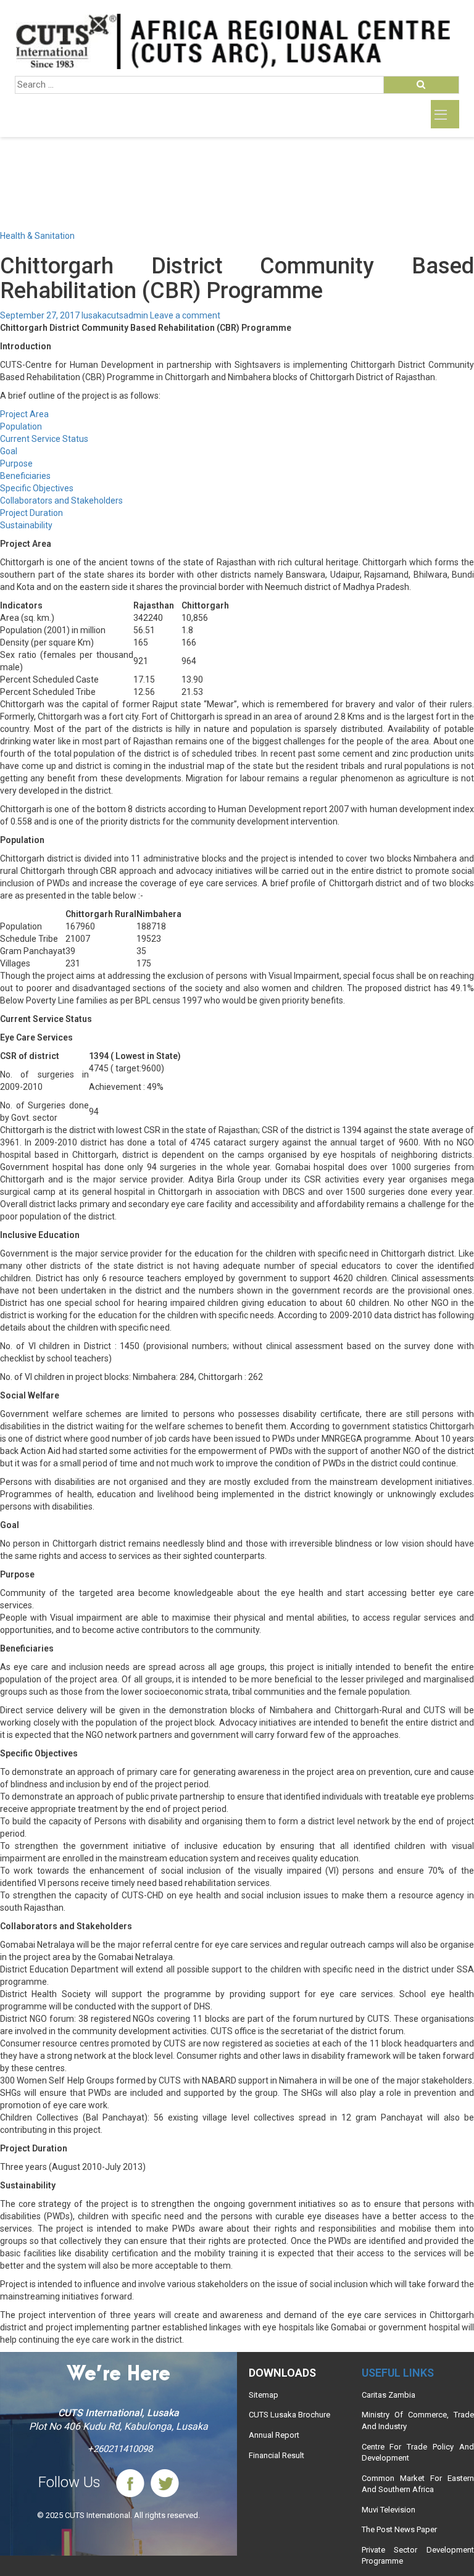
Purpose (16, 463)
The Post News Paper (399, 2529)
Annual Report (274, 2435)
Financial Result (276, 2455)
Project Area (24, 414)
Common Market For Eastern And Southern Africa (418, 2484)
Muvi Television (389, 2510)
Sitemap (264, 2395)
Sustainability (26, 525)
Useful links (398, 2373)
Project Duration (31, 513)
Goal (9, 451)
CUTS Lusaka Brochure (289, 2415)
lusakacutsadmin (115, 315)
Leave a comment (185, 315)
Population (21, 426)
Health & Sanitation (37, 236)
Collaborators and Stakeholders (61, 501)
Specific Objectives (37, 488)
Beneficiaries (25, 476)
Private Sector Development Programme (418, 2556)
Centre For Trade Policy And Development (418, 2453)
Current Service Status (44, 439)
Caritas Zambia (389, 2395)
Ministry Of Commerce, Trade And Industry (418, 2420)
